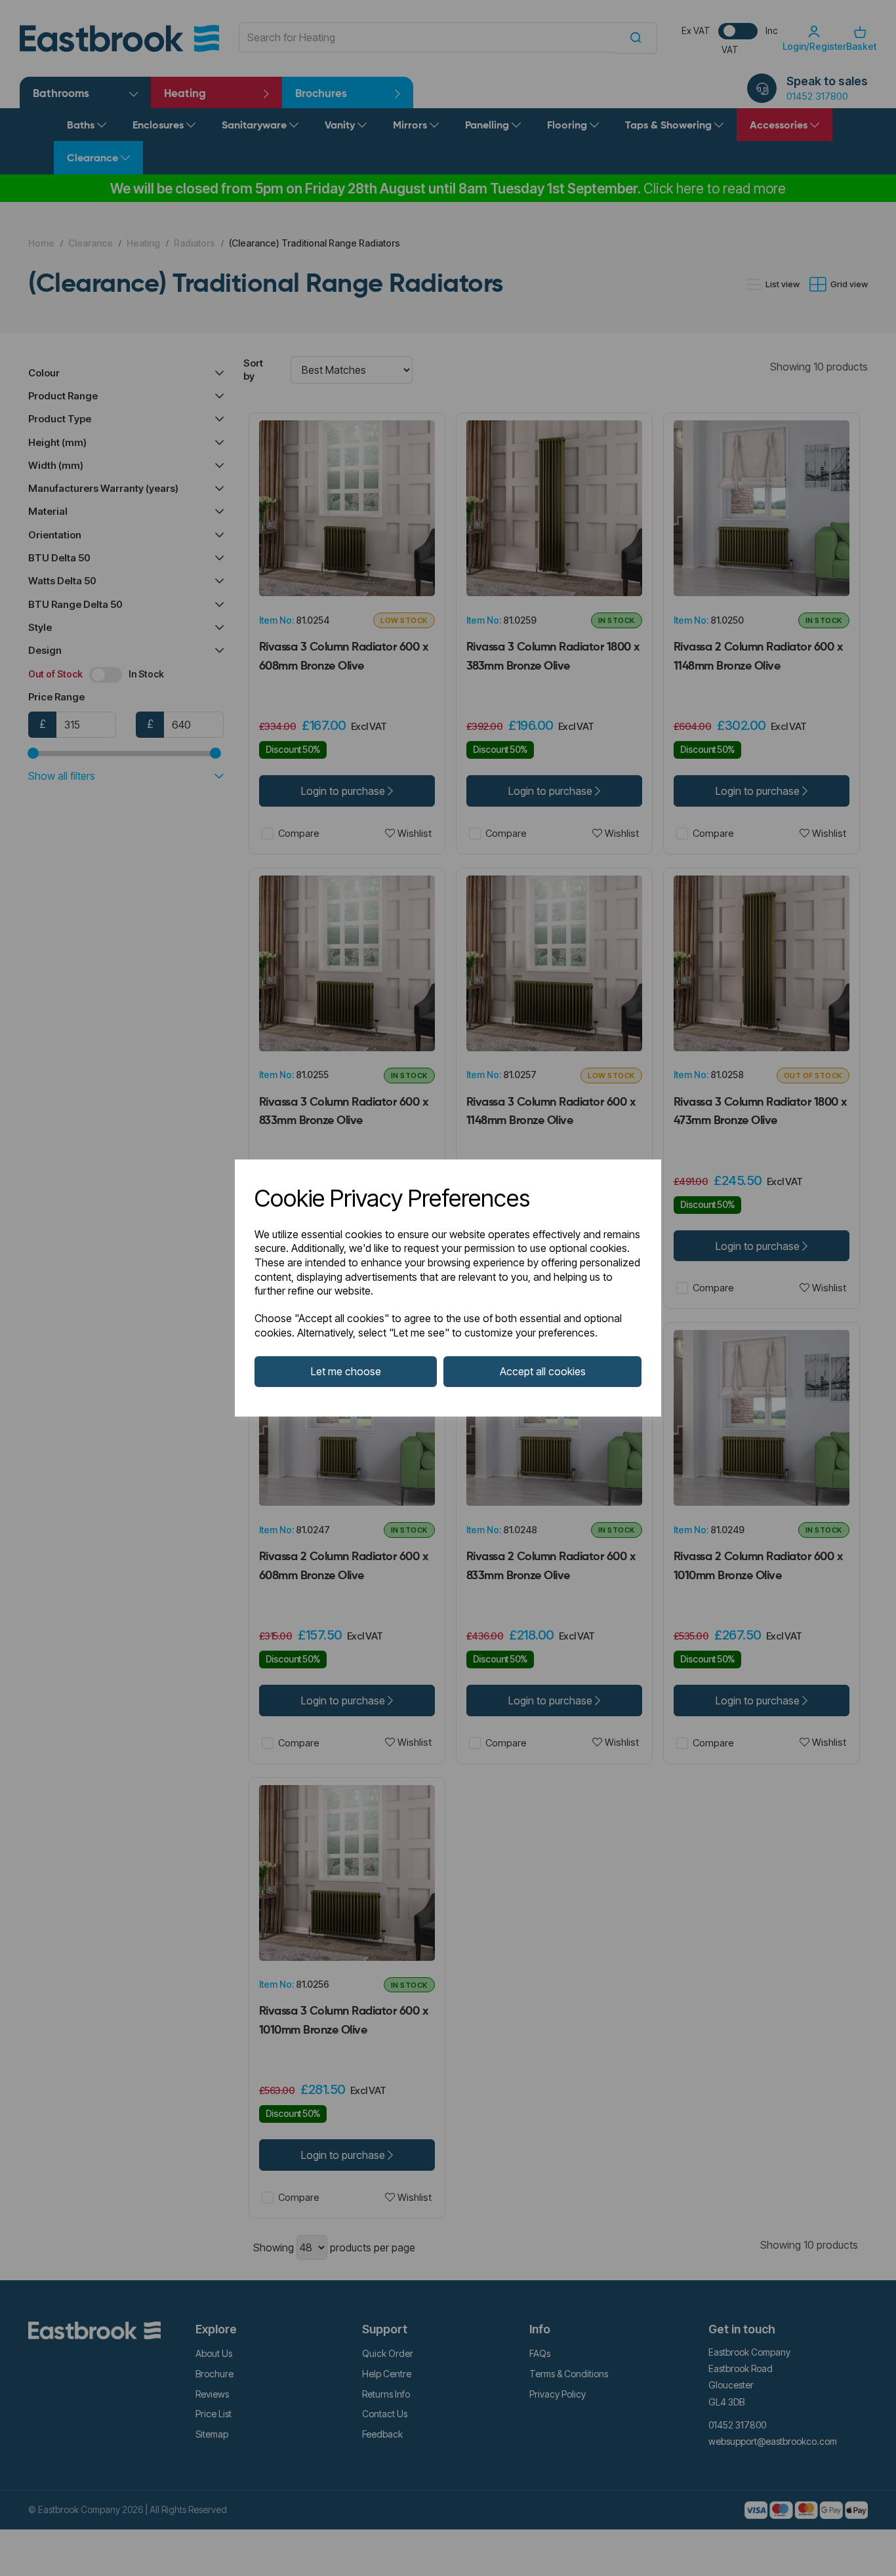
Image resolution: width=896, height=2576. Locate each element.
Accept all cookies (543, 1371)
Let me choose (346, 1371)
